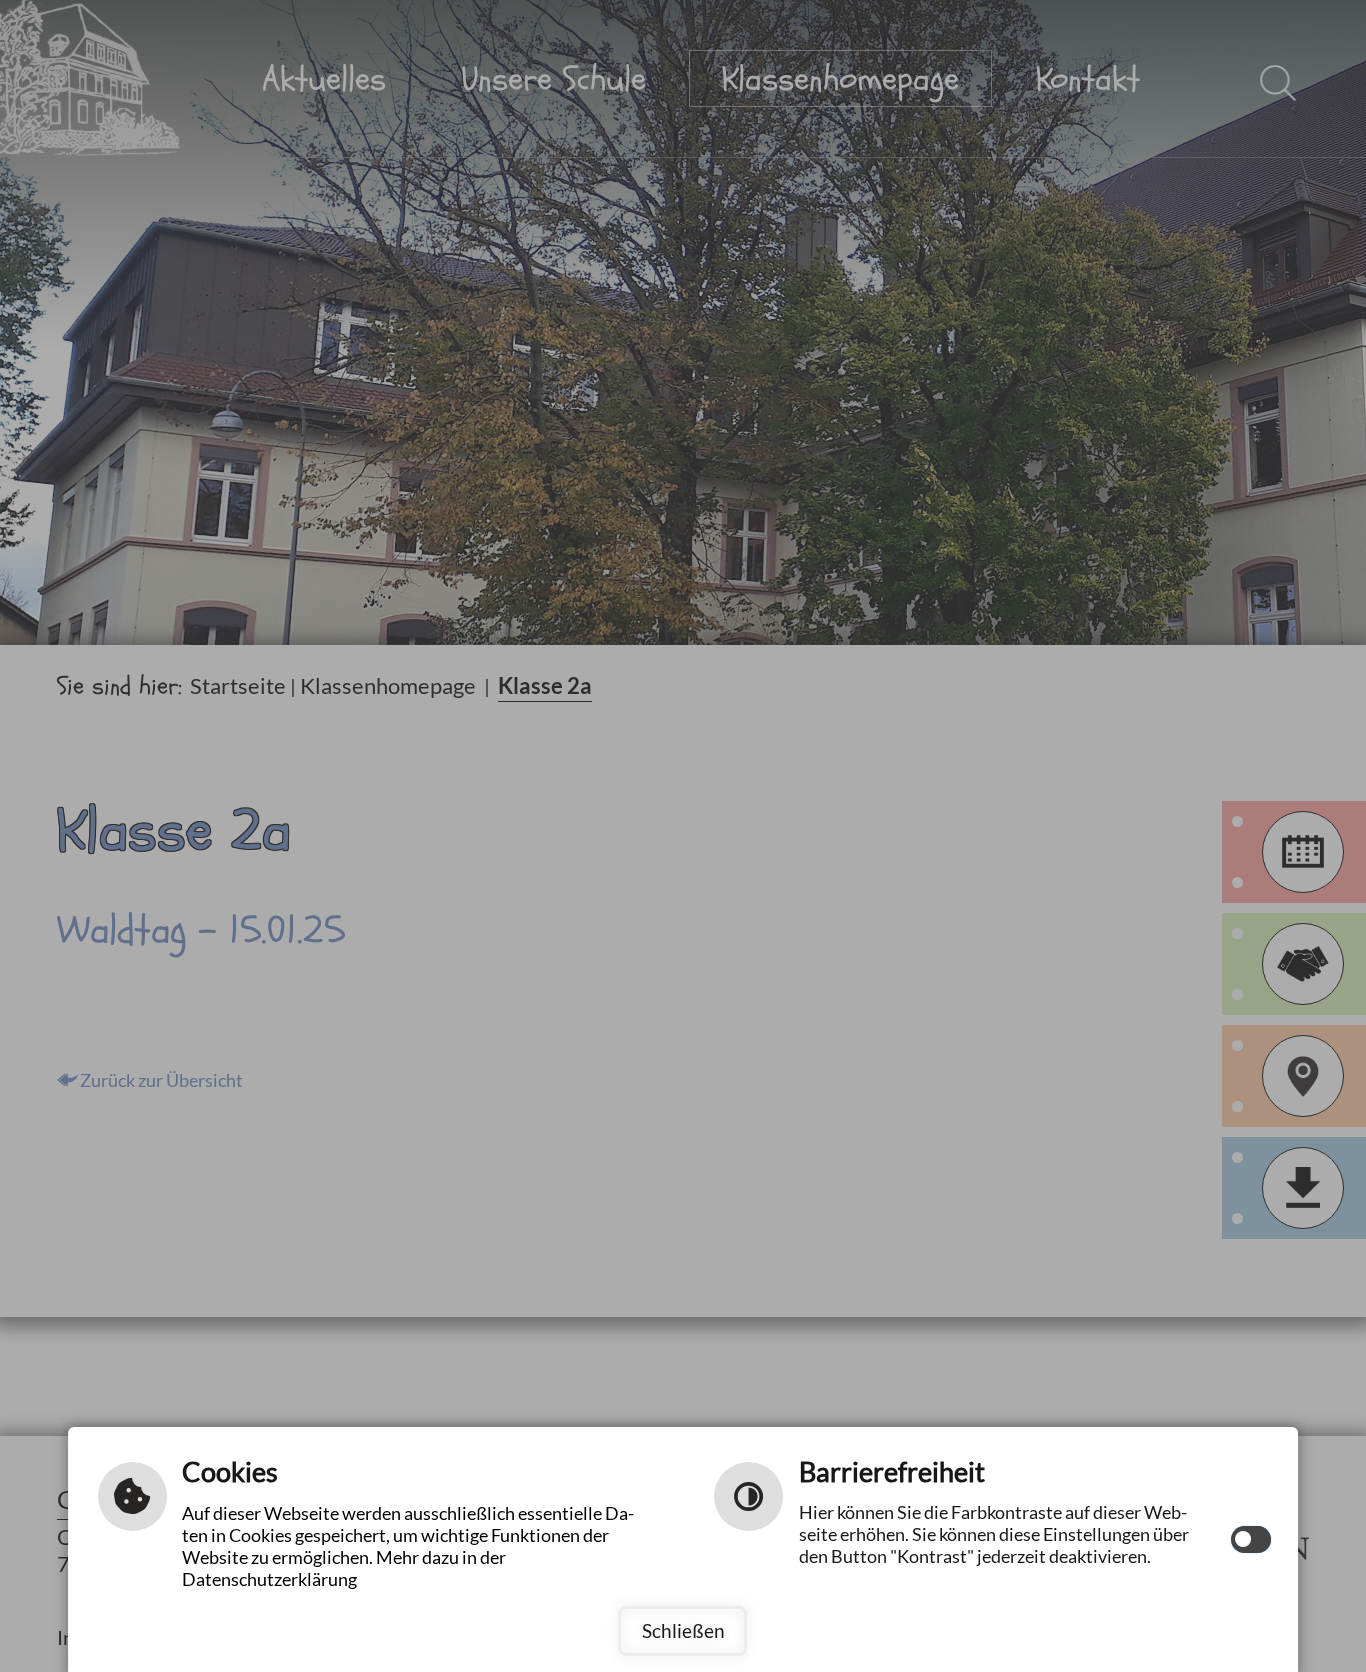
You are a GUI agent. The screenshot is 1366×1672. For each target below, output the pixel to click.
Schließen (683, 1630)
